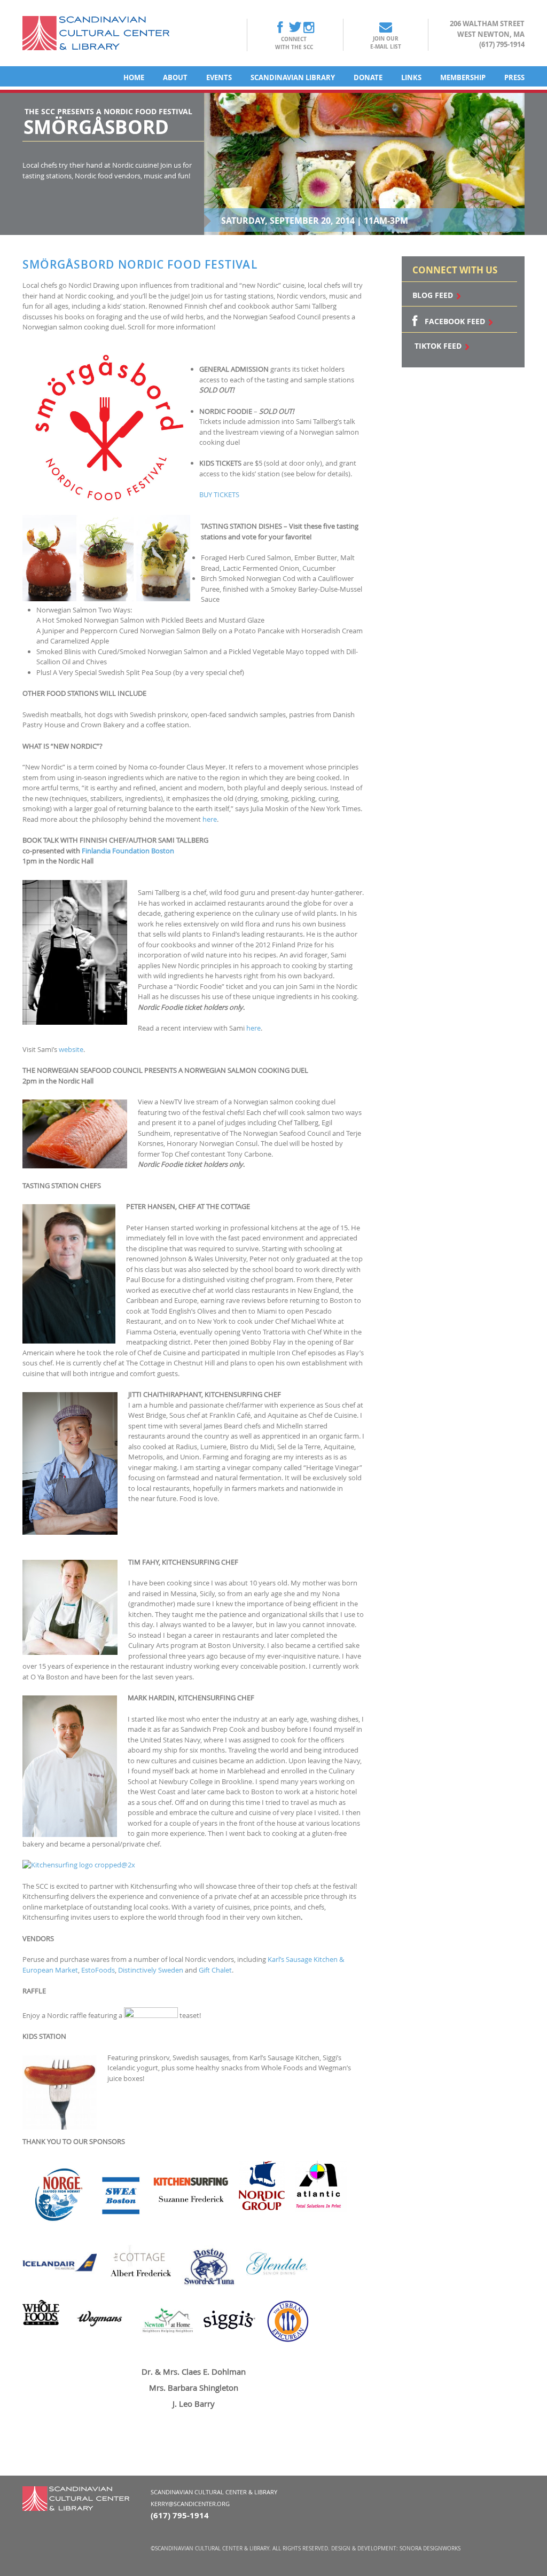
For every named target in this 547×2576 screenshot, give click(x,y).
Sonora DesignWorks (430, 2548)
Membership (463, 77)
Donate (368, 77)
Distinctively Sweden (151, 1970)
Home (134, 77)
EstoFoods (98, 1970)
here (210, 819)
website (71, 1049)
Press (514, 77)
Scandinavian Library (293, 77)
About (175, 77)
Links (411, 77)
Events (219, 77)
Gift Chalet (215, 1970)
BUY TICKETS (219, 494)
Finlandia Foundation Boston (128, 851)
